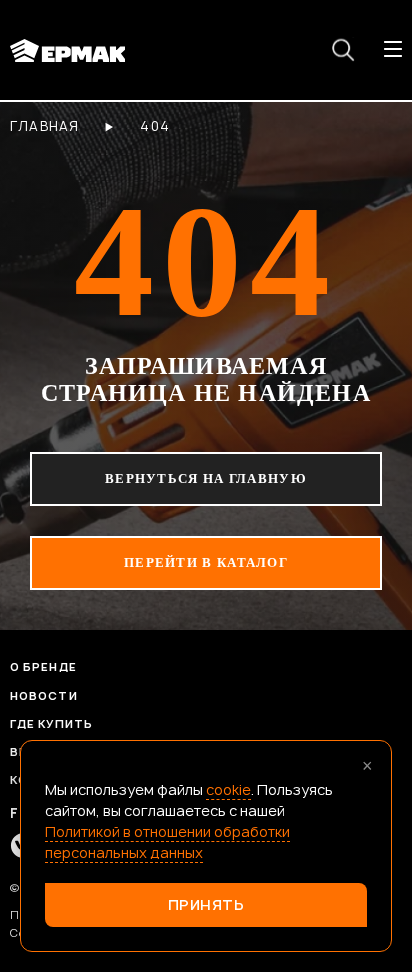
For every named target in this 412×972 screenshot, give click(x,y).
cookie (228, 789)
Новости (44, 695)
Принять (206, 904)
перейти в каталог (206, 562)
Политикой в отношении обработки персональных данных (167, 842)
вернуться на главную (206, 478)
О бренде (43, 666)
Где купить (51, 723)
